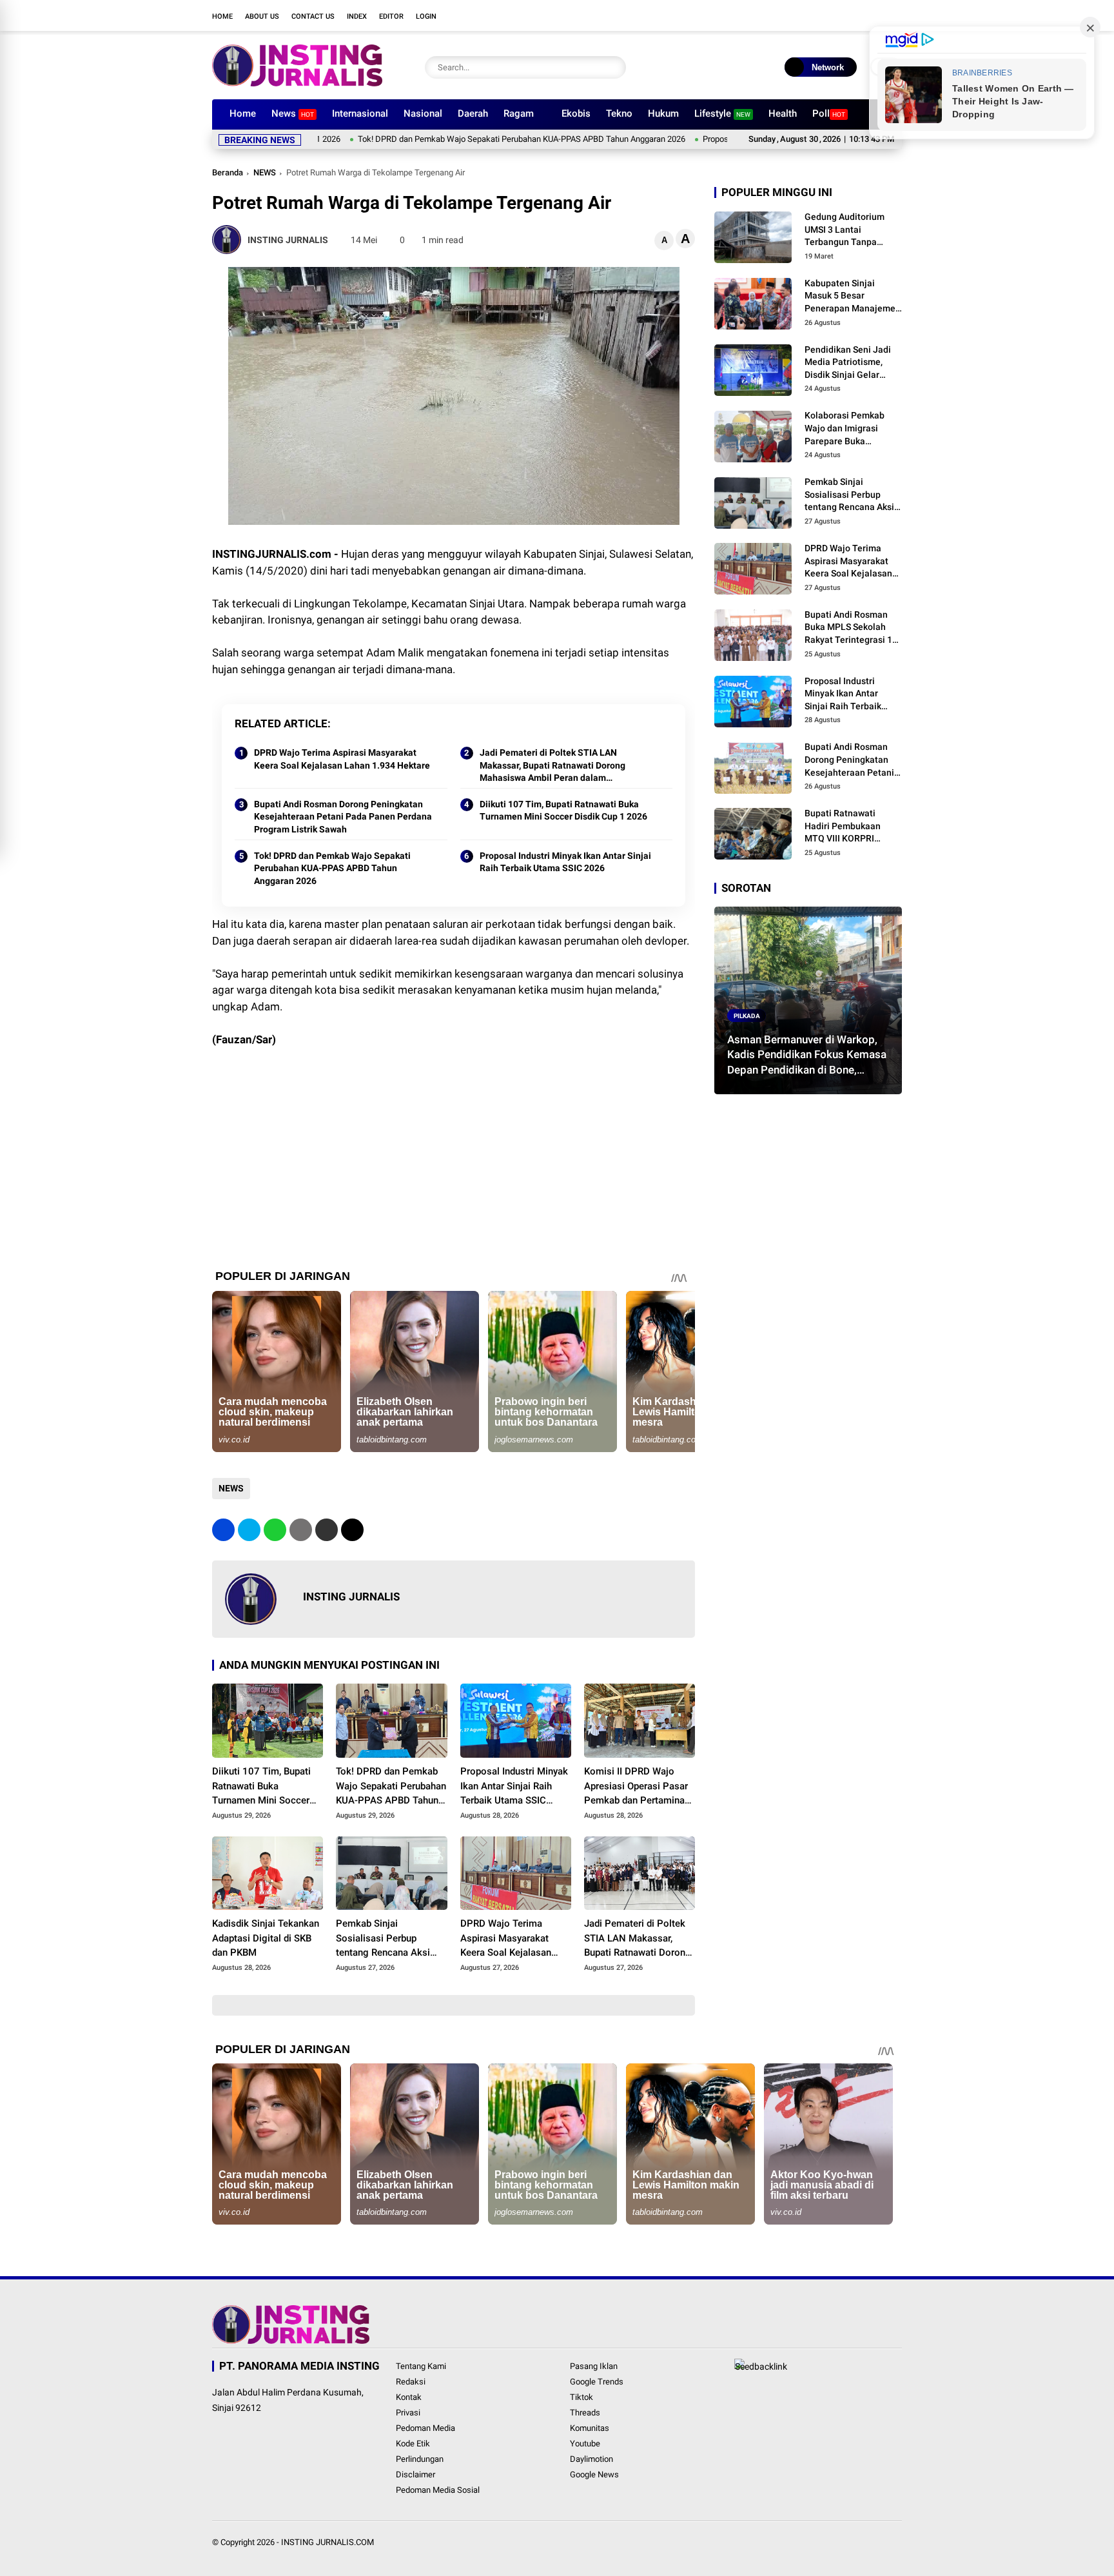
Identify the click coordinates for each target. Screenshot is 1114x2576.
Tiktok (581, 2397)
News (293, 113)
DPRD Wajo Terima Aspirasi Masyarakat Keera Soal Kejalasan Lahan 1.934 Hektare (342, 759)
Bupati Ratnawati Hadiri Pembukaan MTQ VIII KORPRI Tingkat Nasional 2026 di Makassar (851, 827)
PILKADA (747, 1015)
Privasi (408, 2413)
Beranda (228, 172)
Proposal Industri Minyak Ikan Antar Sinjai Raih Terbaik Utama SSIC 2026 (565, 862)
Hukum (663, 113)
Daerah (473, 113)
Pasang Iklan (594, 2366)
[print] (301, 1530)
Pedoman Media (425, 2428)
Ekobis (576, 113)
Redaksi (411, 2382)
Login (426, 16)
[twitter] (818, 15)
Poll (829, 113)
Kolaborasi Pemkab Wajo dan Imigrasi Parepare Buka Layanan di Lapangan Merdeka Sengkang (849, 429)
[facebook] (799, 15)
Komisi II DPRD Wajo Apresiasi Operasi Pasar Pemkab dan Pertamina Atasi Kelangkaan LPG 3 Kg (636, 1787)
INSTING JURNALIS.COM (327, 2542)
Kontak (409, 2397)
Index (357, 16)
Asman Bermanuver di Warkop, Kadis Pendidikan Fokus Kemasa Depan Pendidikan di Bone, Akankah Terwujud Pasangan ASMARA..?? (807, 1055)
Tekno (619, 113)
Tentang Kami (421, 2366)
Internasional (360, 113)
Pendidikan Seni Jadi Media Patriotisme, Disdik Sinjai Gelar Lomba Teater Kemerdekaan (848, 363)
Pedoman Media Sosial (438, 2490)
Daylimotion (591, 2459)
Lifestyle (722, 113)
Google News (594, 2474)
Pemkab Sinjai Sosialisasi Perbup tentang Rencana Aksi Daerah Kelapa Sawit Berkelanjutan (383, 1939)
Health (783, 113)
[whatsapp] (275, 1530)
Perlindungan (420, 2459)
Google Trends (597, 2382)
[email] (327, 1530)
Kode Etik (413, 2443)
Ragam (519, 113)
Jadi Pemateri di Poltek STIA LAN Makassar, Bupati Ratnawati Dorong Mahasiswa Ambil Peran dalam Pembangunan (552, 766)
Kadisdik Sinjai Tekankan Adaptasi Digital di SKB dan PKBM (266, 1938)
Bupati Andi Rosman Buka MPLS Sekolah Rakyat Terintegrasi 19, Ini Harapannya (852, 628)
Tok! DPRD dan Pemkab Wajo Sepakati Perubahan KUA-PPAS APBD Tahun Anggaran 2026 (436, 139)
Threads (585, 2413)
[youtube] (857, 15)
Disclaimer (415, 2474)
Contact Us (313, 16)
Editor (391, 16)
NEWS (265, 172)
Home (222, 16)
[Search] (613, 67)
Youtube (585, 2443)
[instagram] (837, 15)
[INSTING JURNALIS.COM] (297, 83)
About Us (262, 16)
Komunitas (590, 2428)
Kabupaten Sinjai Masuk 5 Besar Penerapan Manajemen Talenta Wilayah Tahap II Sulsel (853, 297)
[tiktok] (876, 15)
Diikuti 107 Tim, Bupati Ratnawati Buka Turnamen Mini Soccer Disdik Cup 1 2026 (563, 811)
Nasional (423, 113)
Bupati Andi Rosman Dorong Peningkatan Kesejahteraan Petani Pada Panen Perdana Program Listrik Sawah (343, 817)
